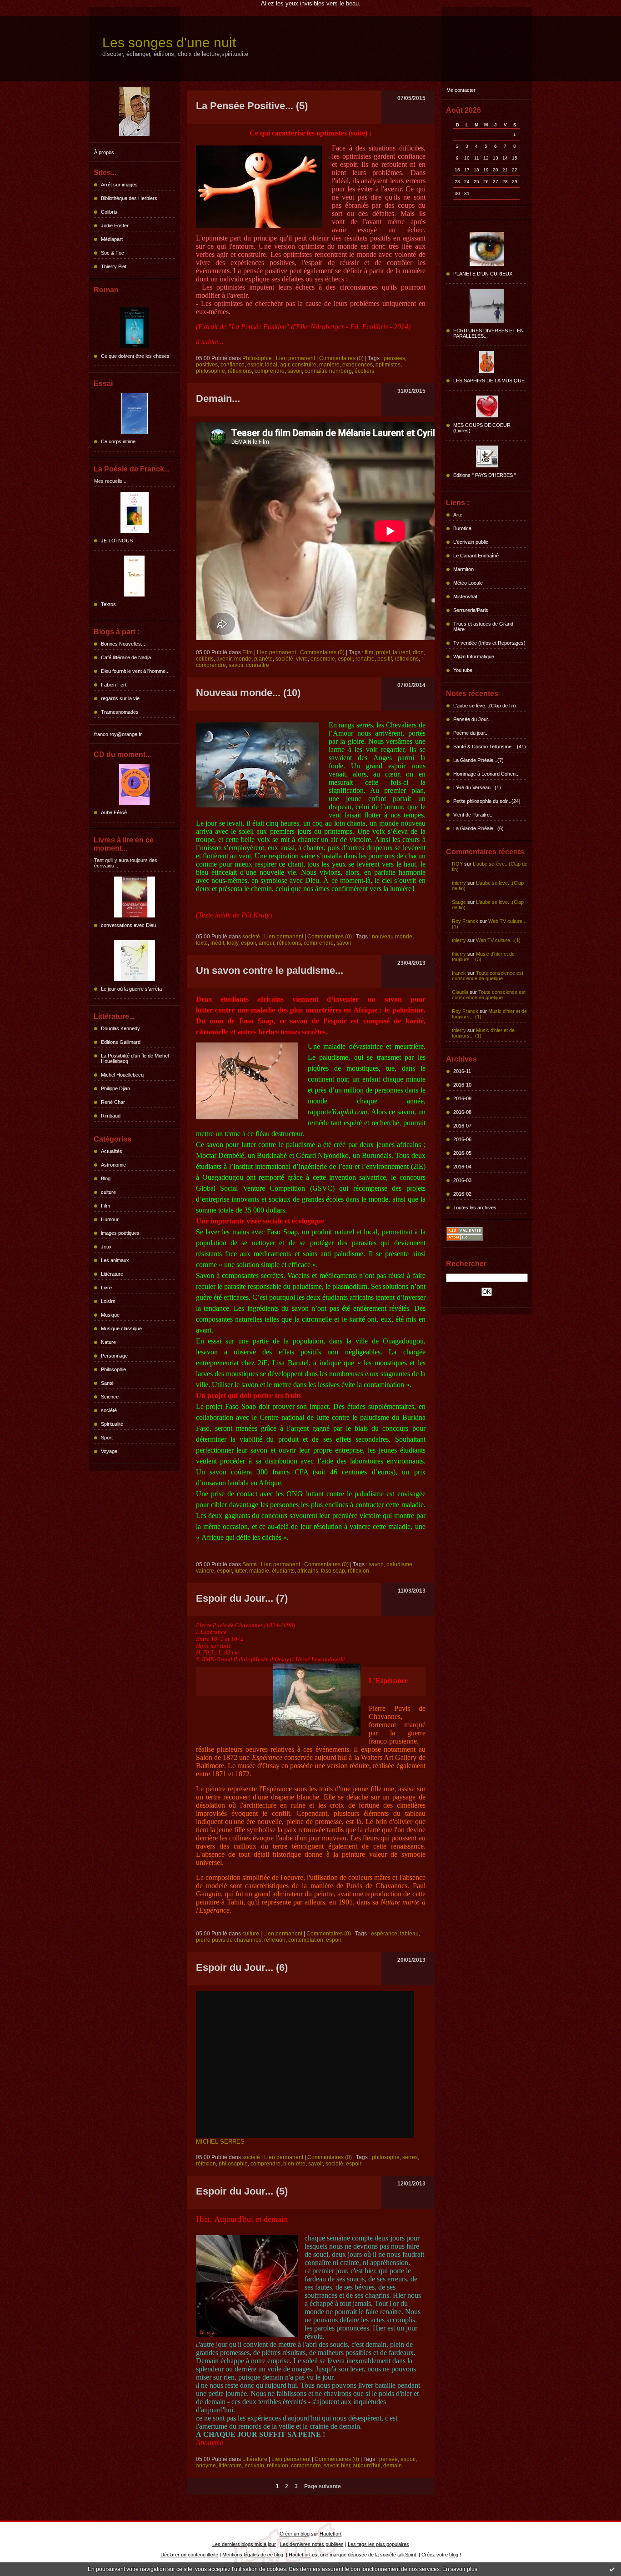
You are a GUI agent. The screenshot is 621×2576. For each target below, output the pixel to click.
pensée (388, 2459)
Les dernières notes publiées (312, 2544)
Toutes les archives (475, 1208)
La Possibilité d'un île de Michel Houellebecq (135, 1058)
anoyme (206, 2466)
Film (105, 1206)
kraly (233, 943)
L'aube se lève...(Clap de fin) (485, 706)
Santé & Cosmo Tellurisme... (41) (490, 747)
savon (376, 1564)
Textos (108, 604)
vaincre (205, 1571)
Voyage (109, 1451)
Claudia (460, 992)
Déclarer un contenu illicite (189, 2555)
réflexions (240, 371)
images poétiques (120, 1233)
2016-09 (462, 1098)
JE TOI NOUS (117, 541)
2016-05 (462, 1153)
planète (263, 659)
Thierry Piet (114, 266)
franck (459, 973)
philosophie (210, 371)
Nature (108, 1342)
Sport (107, 1438)
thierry (459, 883)
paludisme (399, 1564)
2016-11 (462, 1071)
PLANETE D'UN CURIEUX (483, 274)
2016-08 (462, 1112)
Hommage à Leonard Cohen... (486, 774)
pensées (394, 358)
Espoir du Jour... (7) (242, 1598)
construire (304, 365)
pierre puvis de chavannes (229, 1940)
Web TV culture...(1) (498, 940)
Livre (106, 1288)
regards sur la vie (120, 698)
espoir (255, 365)
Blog (106, 1178)
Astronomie (113, 1165)
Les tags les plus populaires (378, 2544)
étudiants (283, 1571)
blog (454, 2555)
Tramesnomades (120, 712)
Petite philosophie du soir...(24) (487, 801)
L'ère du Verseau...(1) (477, 787)
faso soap (333, 1571)
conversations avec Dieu (128, 925)
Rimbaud (111, 1116)
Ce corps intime (118, 441)
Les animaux (115, 1260)
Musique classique (121, 1328)
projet (383, 652)
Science (110, 1397)
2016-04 (462, 1167)
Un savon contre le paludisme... (270, 970)
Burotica (462, 528)
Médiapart (112, 239)
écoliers (364, 371)
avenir (224, 659)
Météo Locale (468, 583)
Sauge (459, 902)
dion (418, 652)
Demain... (218, 398)
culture (108, 1192)
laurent (401, 652)
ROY (457, 864)
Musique (110, 1315)
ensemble (323, 659)
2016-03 (462, 1180)
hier (346, 2466)
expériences (358, 365)
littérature (230, 2466)
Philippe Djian (115, 1088)
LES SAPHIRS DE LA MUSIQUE (489, 381)
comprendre (270, 371)
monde (243, 659)
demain (393, 2466)
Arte (458, 515)
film (369, 652)
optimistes (388, 365)
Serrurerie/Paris (471, 610)
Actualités (112, 1151)
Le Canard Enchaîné (476, 556)
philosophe (386, 2157)
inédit (217, 943)
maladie (259, 1571)
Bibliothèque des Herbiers (129, 198)
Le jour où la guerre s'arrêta (131, 989)
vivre (302, 659)
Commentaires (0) (341, 358)
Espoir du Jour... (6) (242, 1967)
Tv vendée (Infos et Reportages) (489, 643)
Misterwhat (465, 596)
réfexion (206, 2164)
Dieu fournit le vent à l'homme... (135, 671)
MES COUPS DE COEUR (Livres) (482, 428)
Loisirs (108, 1301)
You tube (463, 670)
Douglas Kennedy (120, 1028)
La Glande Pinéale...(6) (478, 828)
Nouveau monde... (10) (248, 693)
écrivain (254, 2466)
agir (285, 365)
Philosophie (113, 1369)
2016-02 (462, 1194)
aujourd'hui (367, 2466)
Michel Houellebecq (122, 1075)
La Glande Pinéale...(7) (478, 760)
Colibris (109, 212)
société (109, 1410)
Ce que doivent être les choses (135, 356)
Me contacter (461, 90)
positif (385, 659)
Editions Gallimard (121, 1042)
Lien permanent (295, 358)
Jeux (106, 1247)
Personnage (114, 1356)
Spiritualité (112, 1424)
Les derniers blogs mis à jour (244, 2544)
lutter (240, 1571)
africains (308, 1571)
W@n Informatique (474, 657)
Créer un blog (295, 2534)
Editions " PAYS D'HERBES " (485, 475)
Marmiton (463, 569)
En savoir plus (460, 2569)
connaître (258, 665)
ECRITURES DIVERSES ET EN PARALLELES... (488, 333)
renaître (365, 659)
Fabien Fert (114, 685)
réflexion (358, 1571)
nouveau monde (392, 937)
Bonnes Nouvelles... (123, 644)
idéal (271, 365)
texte (202, 943)
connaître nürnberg (328, 371)
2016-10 (462, 1085)
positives (207, 365)
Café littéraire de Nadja (126, 657)
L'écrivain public (471, 542)
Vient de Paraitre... (473, 815)
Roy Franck (465, 921)
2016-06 (462, 1139)
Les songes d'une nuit (169, 43)
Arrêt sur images (119, 185)
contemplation (306, 1940)
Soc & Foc (113, 253)
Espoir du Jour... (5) (242, 2191)
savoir (295, 371)
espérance (384, 1934)
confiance (233, 365)
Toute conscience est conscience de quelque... (488, 976)
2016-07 (462, 1126)
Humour (110, 1219)
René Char (113, 1102)
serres (410, 2157)
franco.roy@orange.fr (118, 734)
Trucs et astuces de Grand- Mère (484, 626)
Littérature (112, 1274)
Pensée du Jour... (473, 719)
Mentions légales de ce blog (253, 2555)
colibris (205, 659)
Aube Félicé (114, 812)
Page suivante (323, 2486)
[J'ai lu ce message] (612, 2569)
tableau (409, 1934)
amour (266, 943)
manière (329, 365)
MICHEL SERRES (221, 2142)
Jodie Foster (115, 226)
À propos (104, 152)
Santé (107, 1383)
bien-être (294, 2164)
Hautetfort (331, 2534)
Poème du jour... (471, 733)
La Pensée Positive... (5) (252, 106)
